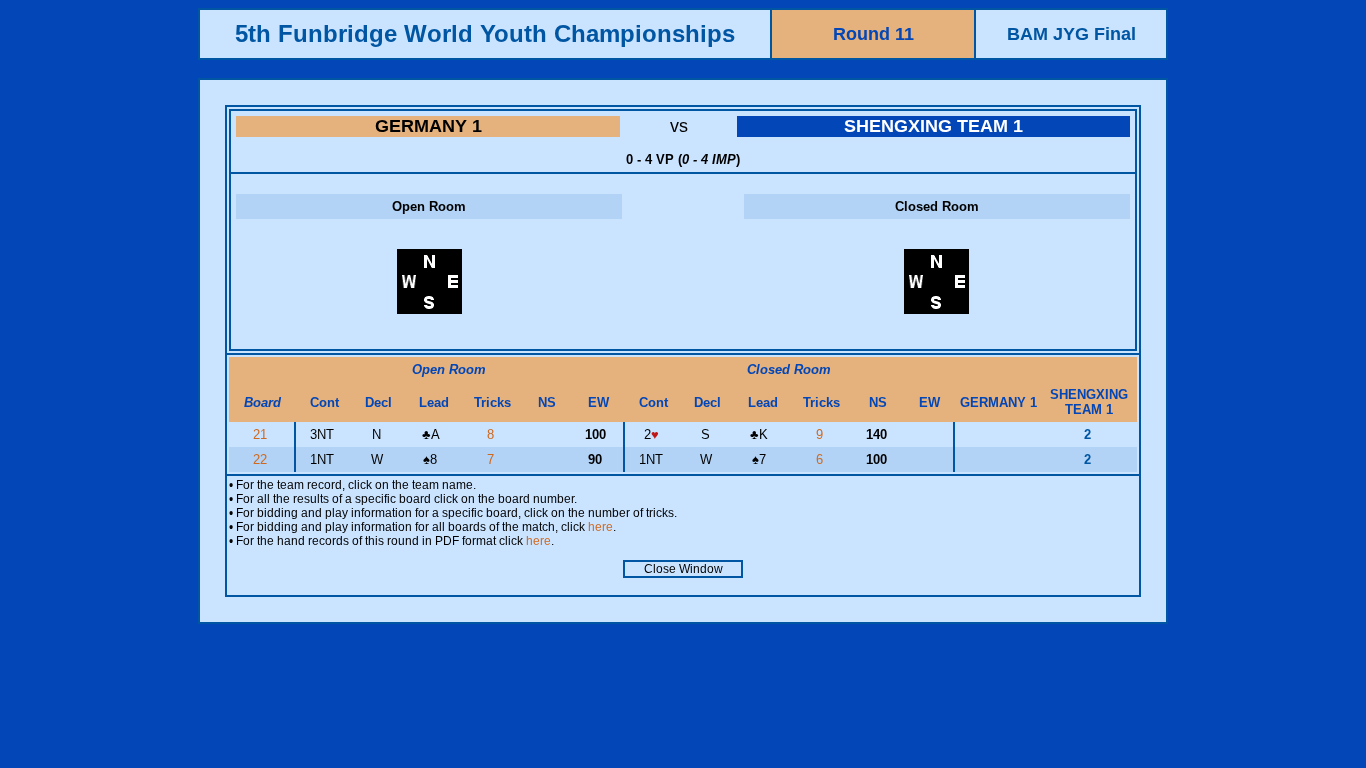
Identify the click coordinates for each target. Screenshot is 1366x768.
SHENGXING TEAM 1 (933, 126)
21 (262, 434)
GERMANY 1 (428, 126)
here (600, 527)
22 (262, 459)
